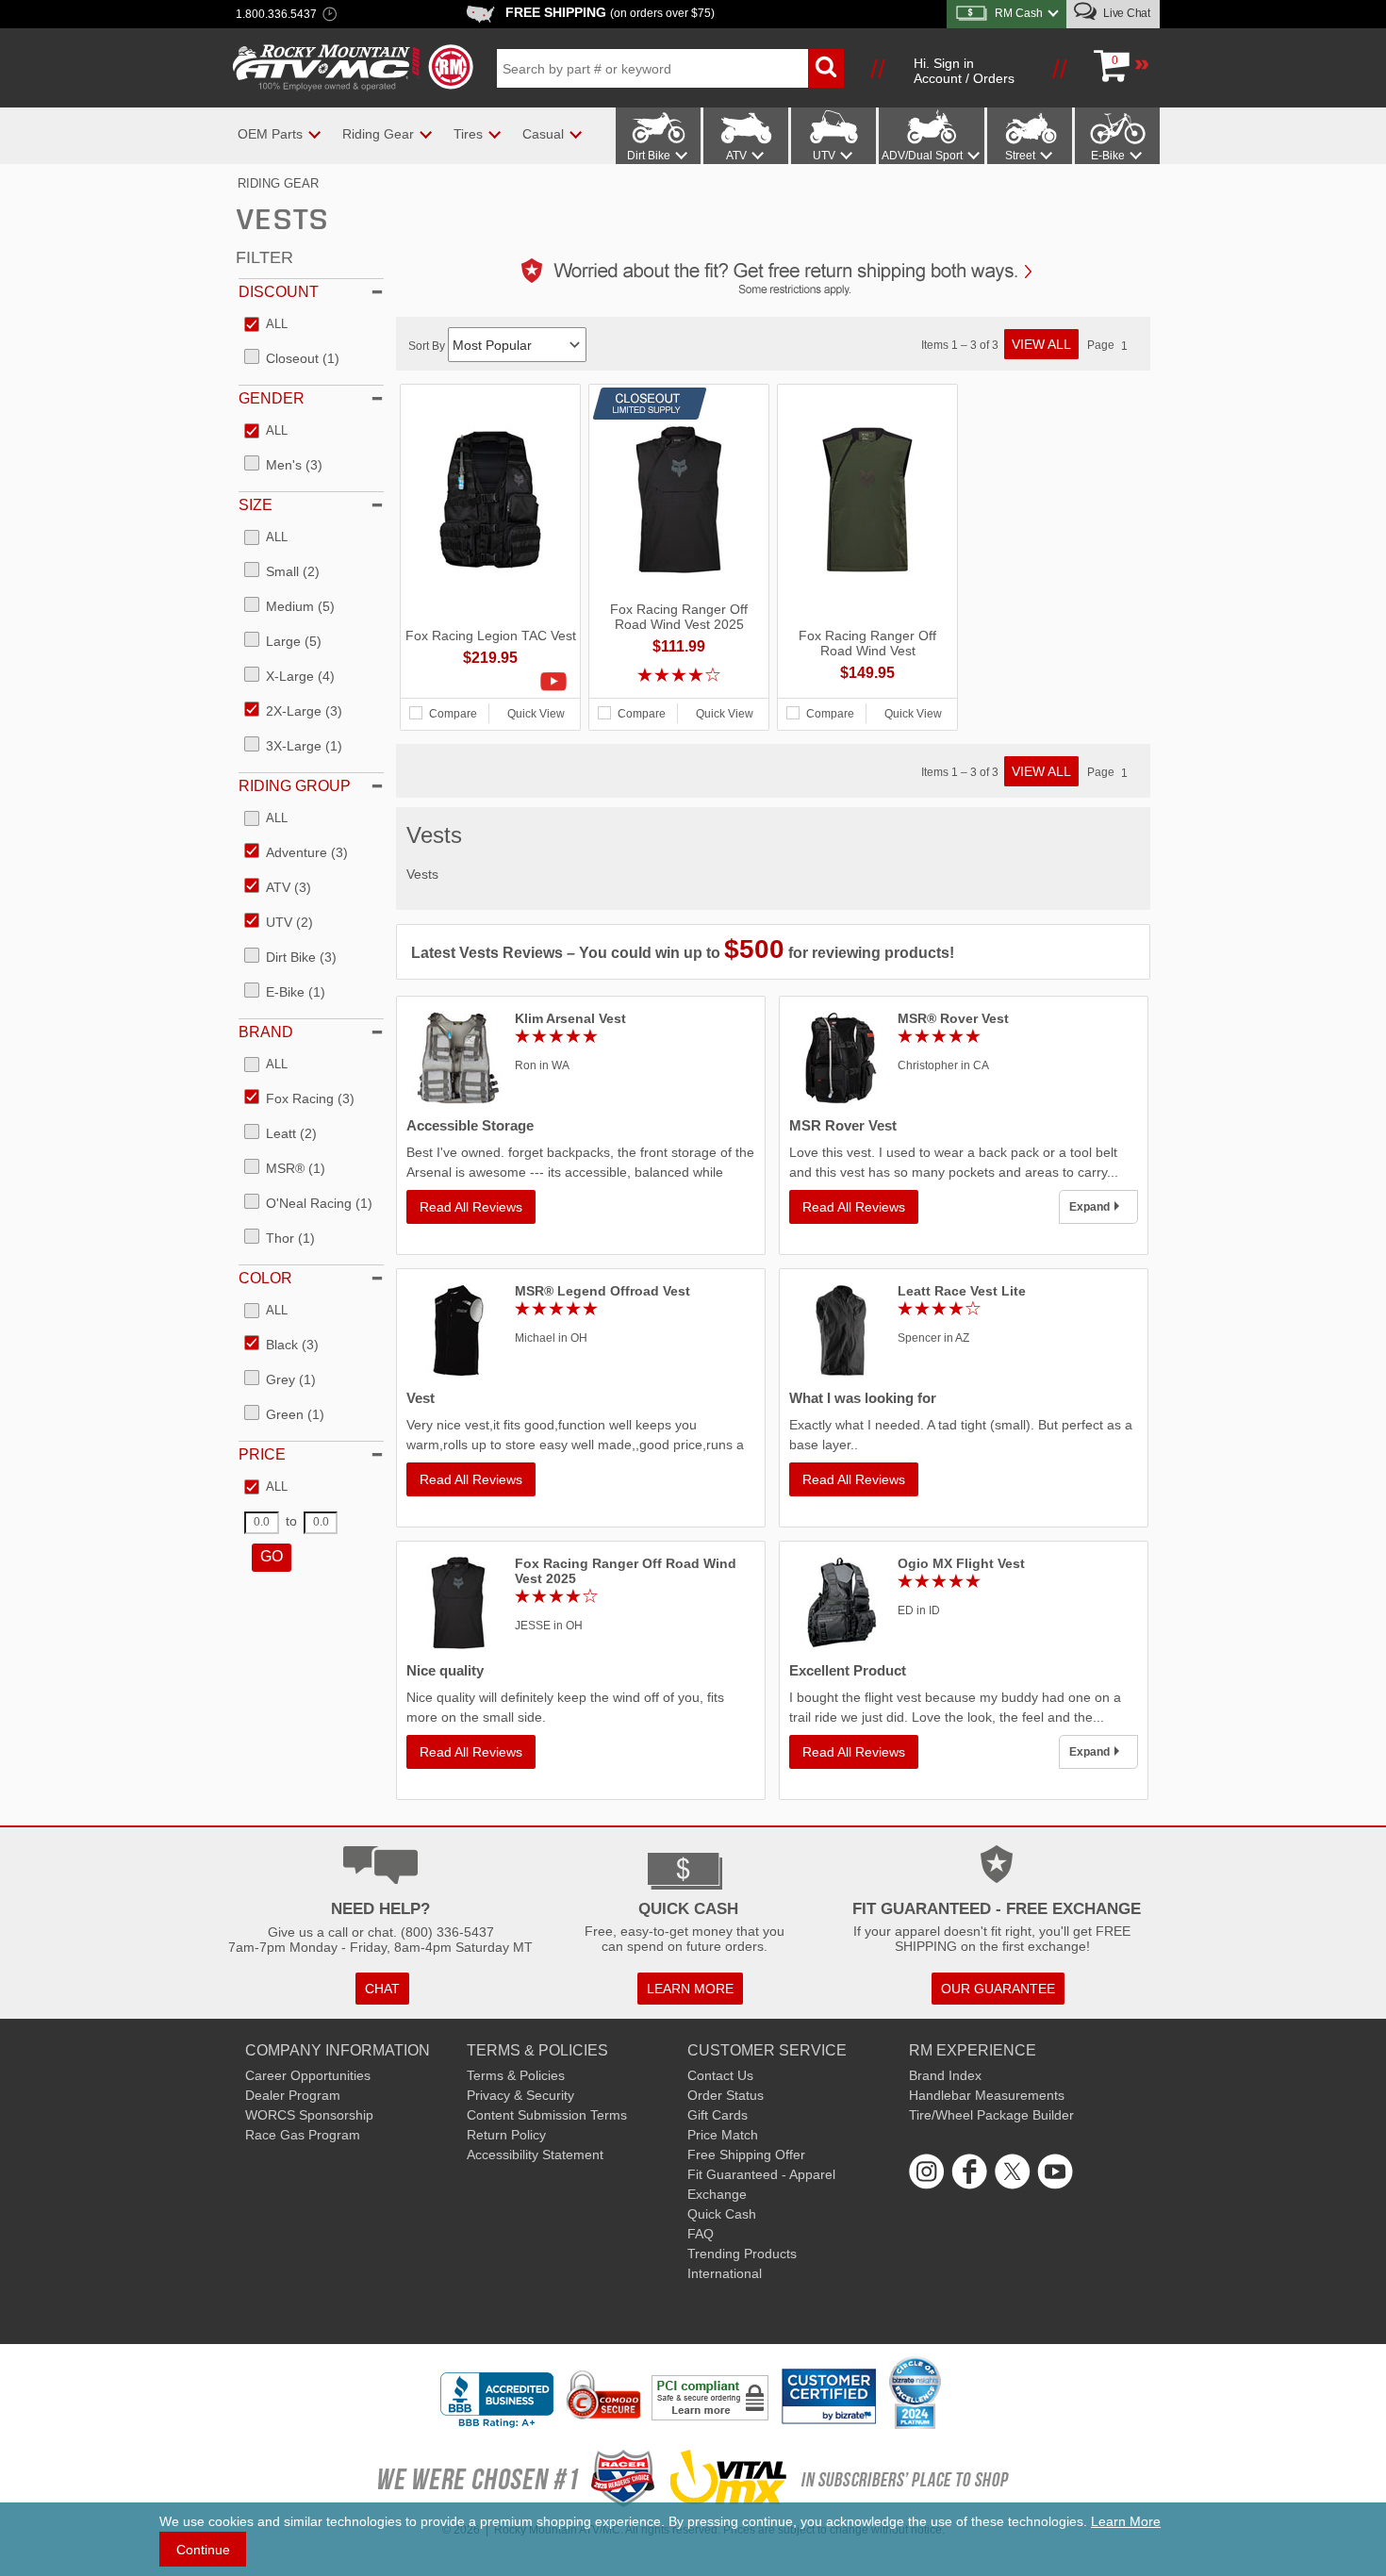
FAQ (701, 2234)
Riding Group (295, 786)
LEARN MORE (690, 1989)
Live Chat (1125, 13)
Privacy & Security (520, 2095)
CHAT (382, 1989)
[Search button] (826, 68)
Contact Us (720, 2075)
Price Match (723, 2135)
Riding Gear (278, 183)
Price (262, 1454)
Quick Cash (722, 2214)
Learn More (1126, 2521)
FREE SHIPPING (610, 12)
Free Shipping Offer (746, 2155)
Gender (272, 398)
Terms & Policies (516, 2075)
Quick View (536, 714)
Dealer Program (293, 2095)
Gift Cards (718, 2115)
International (725, 2273)
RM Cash (1019, 13)
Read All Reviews (471, 1207)
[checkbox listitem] (266, 325)
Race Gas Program (303, 2135)
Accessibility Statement (535, 2155)
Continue (203, 2550)
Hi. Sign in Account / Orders (964, 71)
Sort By (428, 346)
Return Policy (506, 2135)
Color (265, 1278)
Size (256, 505)
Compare (453, 714)
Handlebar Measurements (987, 2095)
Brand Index (945, 2075)
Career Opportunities (308, 2075)
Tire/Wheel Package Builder (991, 2115)
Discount (279, 292)
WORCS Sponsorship (309, 2115)
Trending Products (742, 2254)
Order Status (726, 2095)
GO (272, 1556)
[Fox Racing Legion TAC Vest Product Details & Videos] (490, 682)
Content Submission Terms (547, 2115)
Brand (266, 1032)
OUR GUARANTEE (998, 1989)
